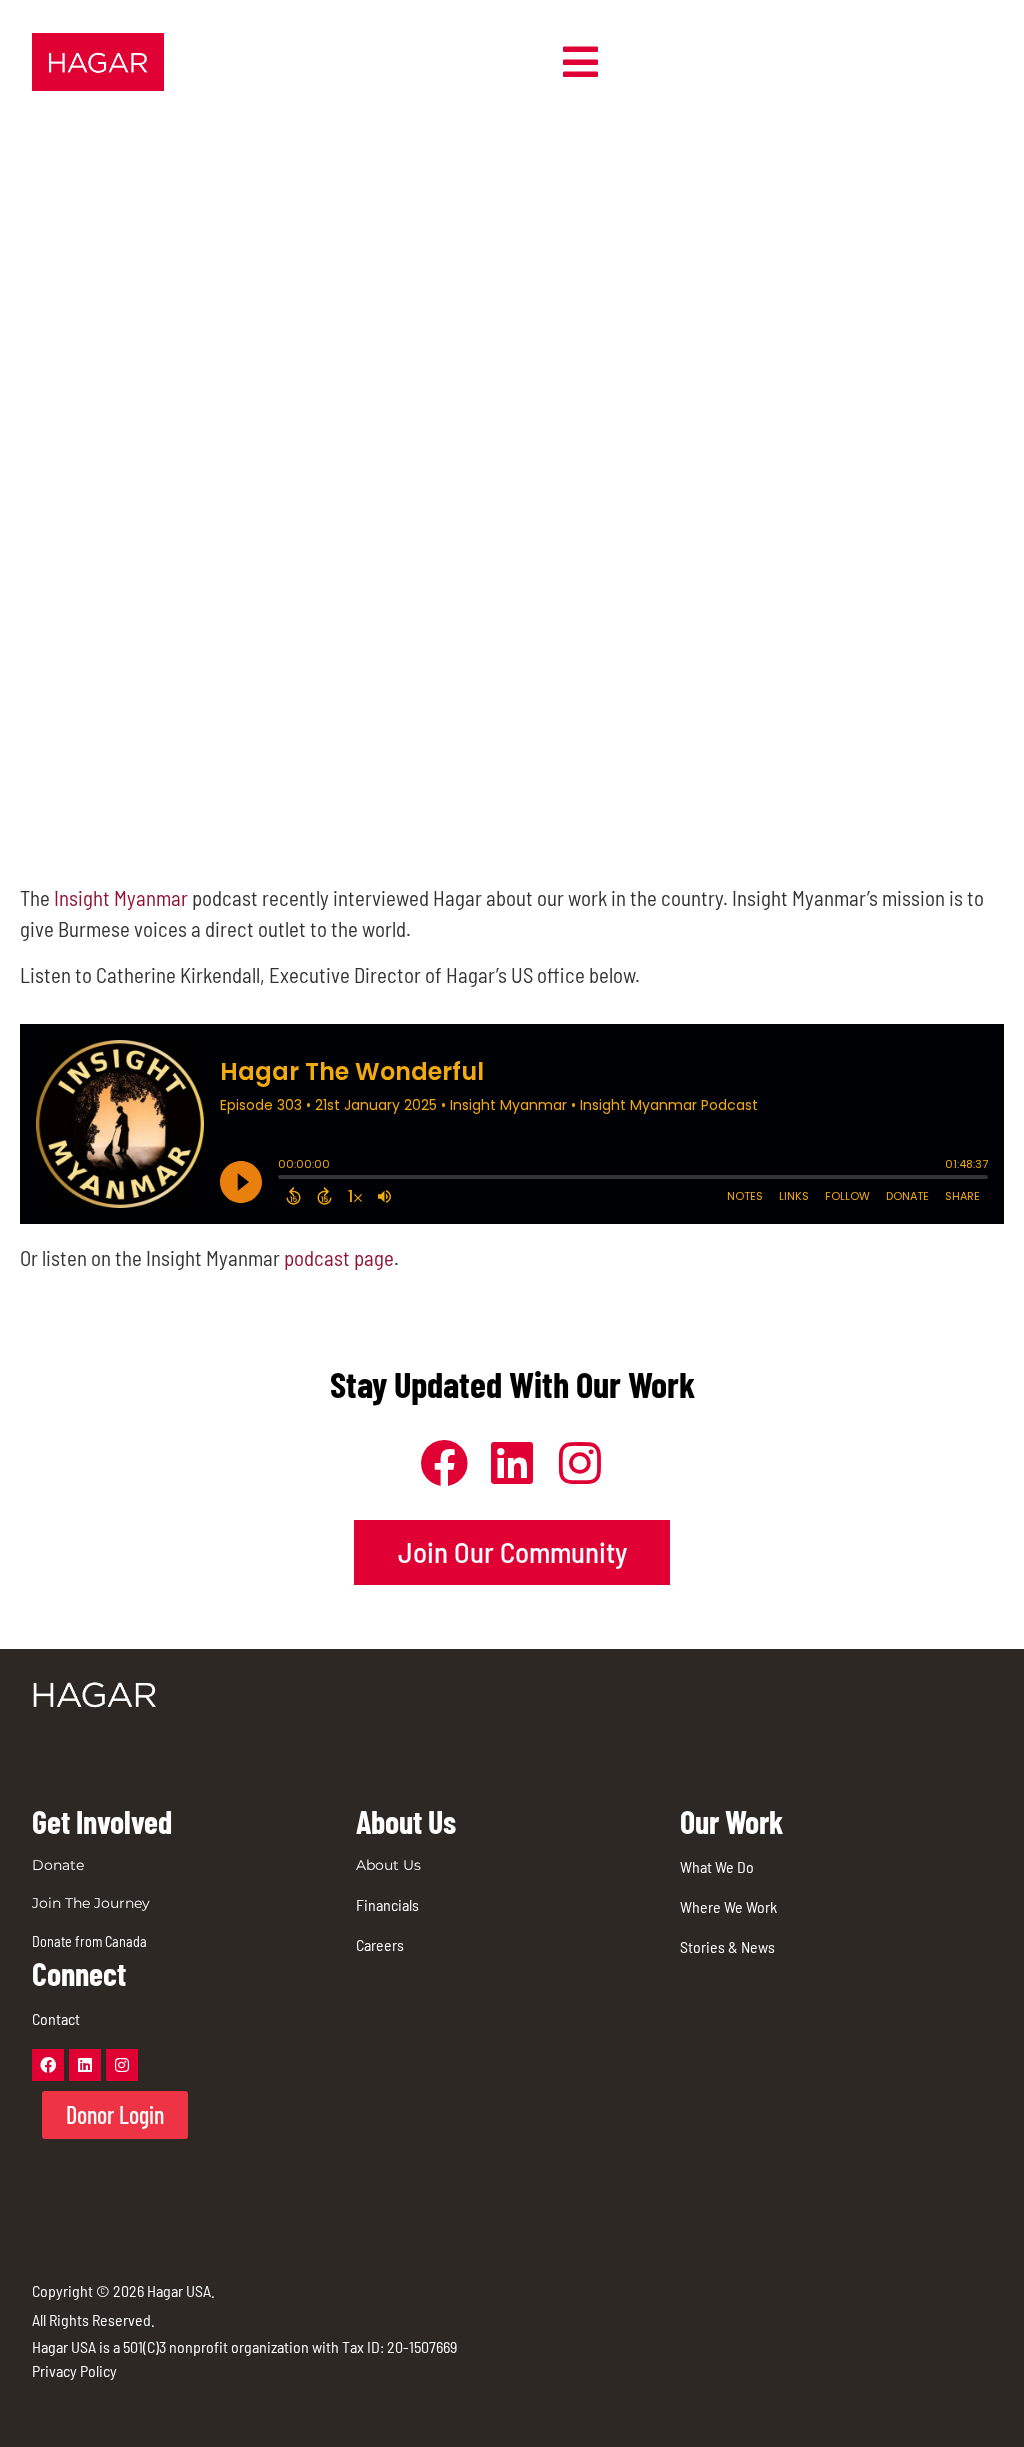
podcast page (339, 1257)
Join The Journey (91, 1903)
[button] (580, 62)
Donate (58, 1865)
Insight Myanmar (121, 897)
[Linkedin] (85, 2065)
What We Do (717, 1866)
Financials (387, 1904)
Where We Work (728, 1906)
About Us (388, 1865)
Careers (380, 1944)
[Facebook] (48, 2065)
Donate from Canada (89, 1941)
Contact (56, 2018)
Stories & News (727, 1946)
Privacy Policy (74, 2370)
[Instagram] (122, 2065)
